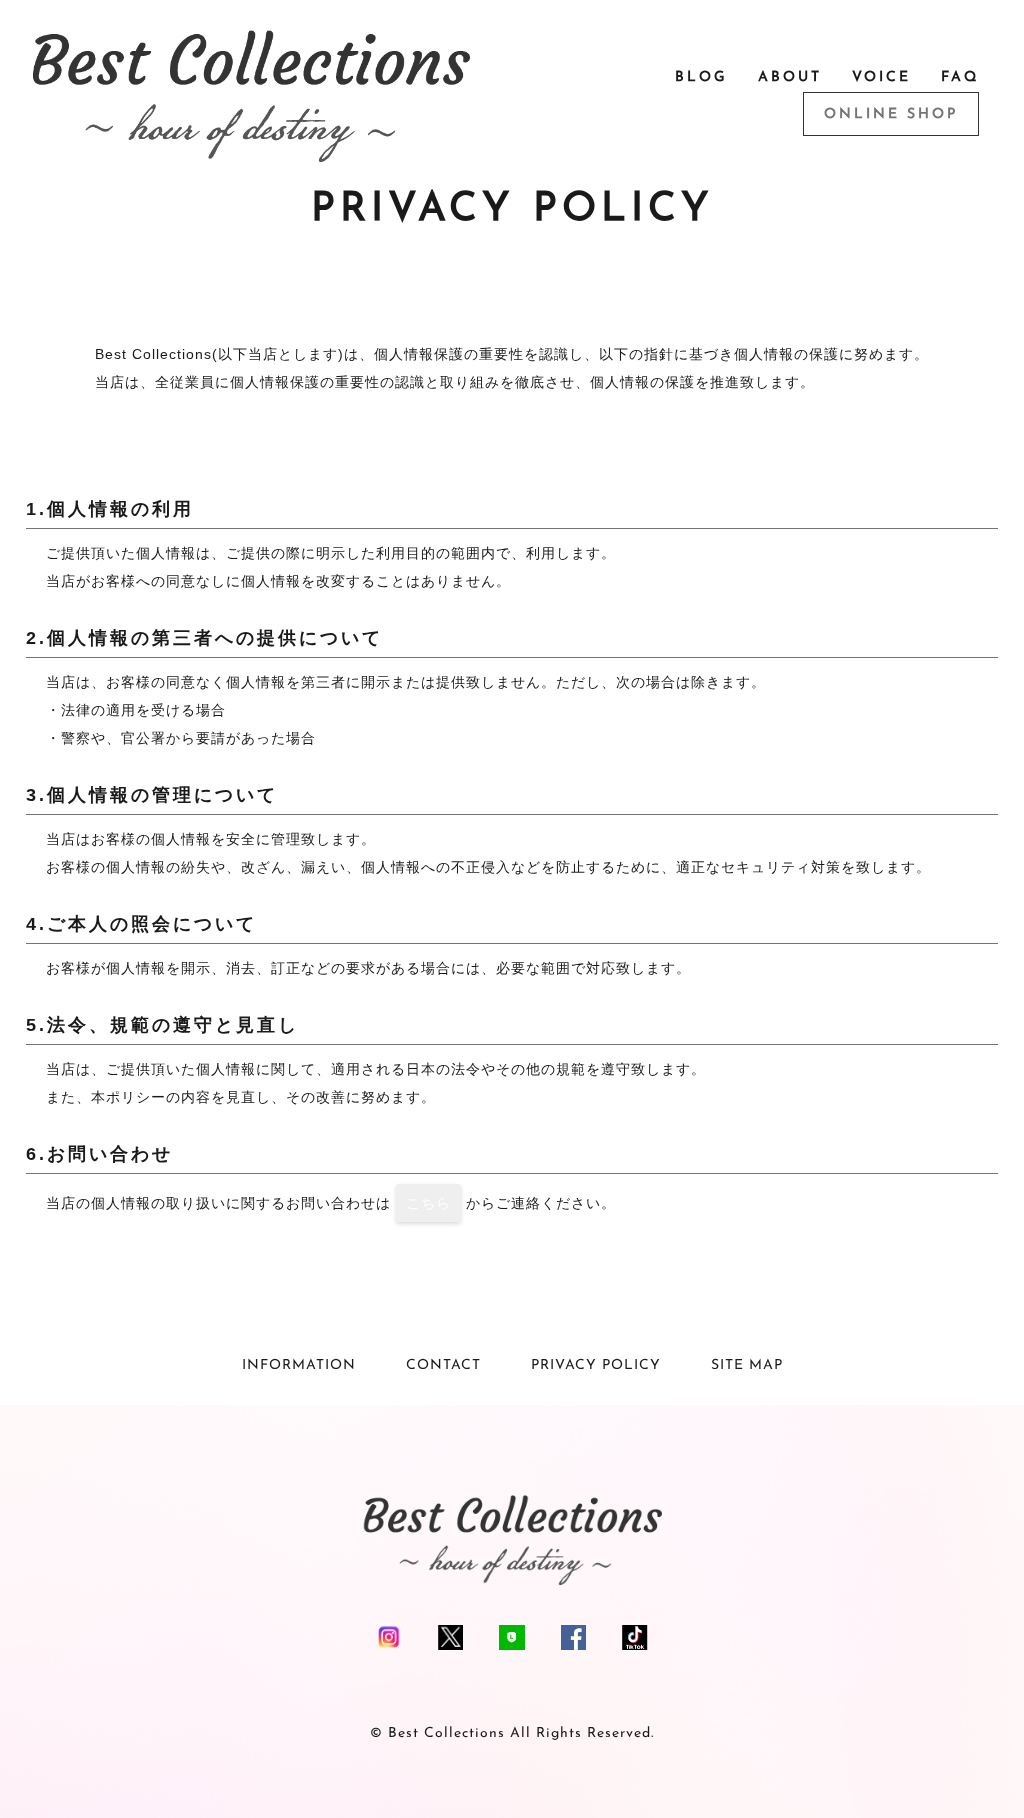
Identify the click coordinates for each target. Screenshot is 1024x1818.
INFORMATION (299, 1365)
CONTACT (443, 1365)
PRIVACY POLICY (596, 1365)
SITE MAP (747, 1365)
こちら (428, 1203)
